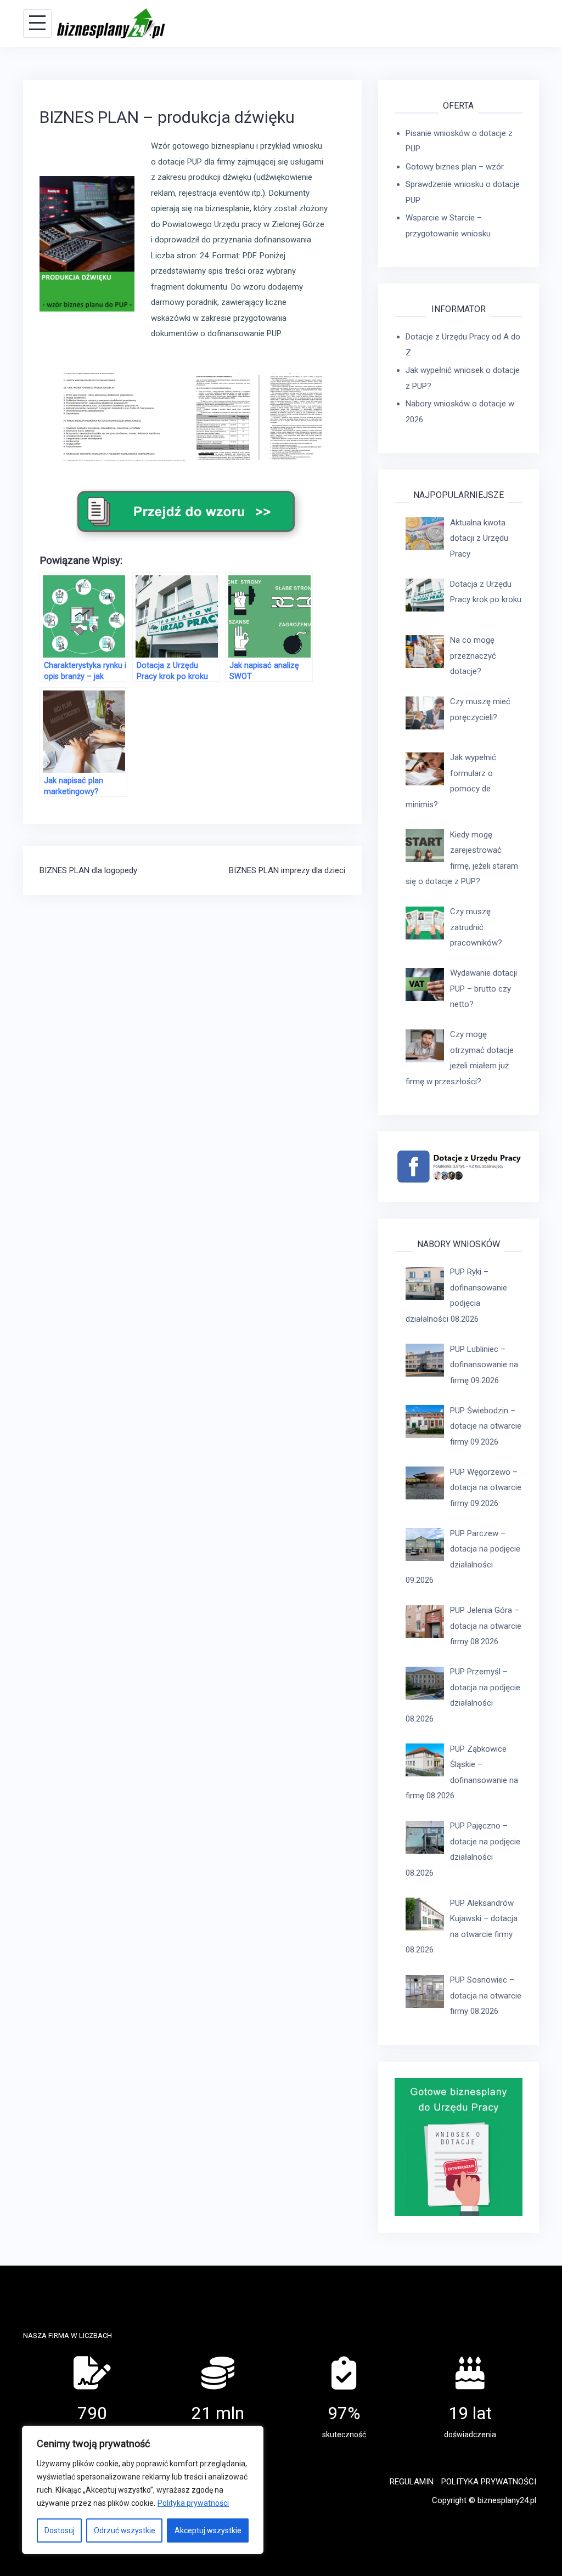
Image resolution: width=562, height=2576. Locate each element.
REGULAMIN (412, 2482)
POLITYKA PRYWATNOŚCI (489, 2482)
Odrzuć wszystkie (125, 2530)
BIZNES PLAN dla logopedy (88, 870)
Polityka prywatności (193, 2503)
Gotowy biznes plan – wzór (455, 167)
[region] (143, 2490)
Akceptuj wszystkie (208, 2530)
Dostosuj (60, 2530)
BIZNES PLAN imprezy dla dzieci (287, 870)
